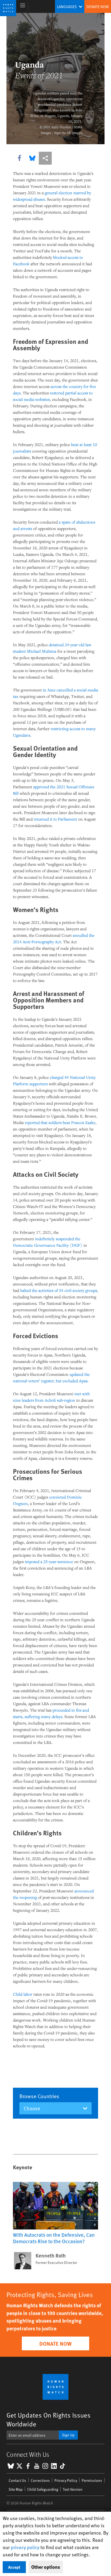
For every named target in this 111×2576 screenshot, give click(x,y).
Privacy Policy (66, 2480)
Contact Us (17, 2480)
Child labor (23, 1994)
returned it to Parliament (55, 819)
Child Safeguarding (43, 2489)
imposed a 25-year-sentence (49, 1561)
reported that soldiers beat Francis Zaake (60, 1122)
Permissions (92, 2480)
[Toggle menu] (23, 6)
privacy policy (25, 2547)
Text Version (73, 2489)
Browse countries (39, 2096)
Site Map (16, 2489)
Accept (14, 2567)
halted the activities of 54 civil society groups (59, 1290)
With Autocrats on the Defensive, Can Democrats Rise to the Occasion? (54, 2238)
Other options (46, 2567)
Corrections (40, 2480)
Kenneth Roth (51, 2256)
